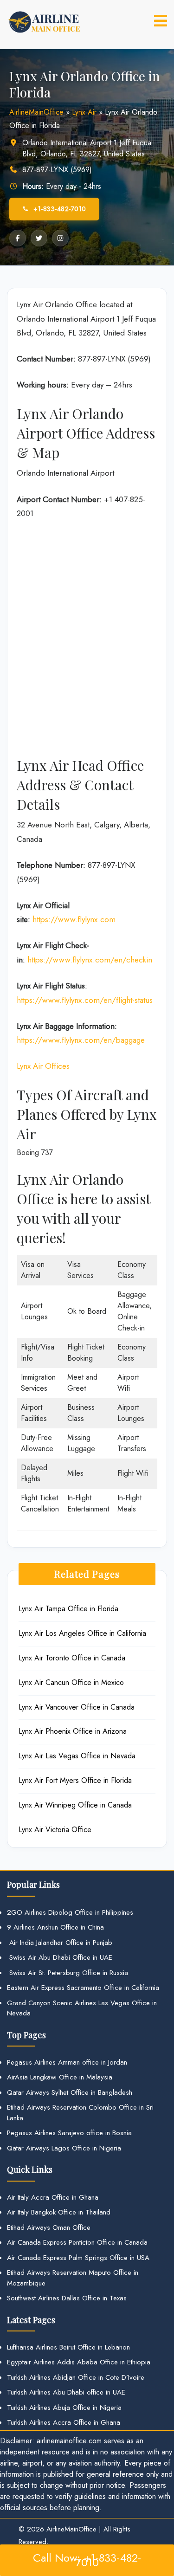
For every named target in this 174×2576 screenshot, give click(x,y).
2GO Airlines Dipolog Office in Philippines (70, 1912)
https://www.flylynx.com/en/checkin (90, 960)
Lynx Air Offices (43, 1066)
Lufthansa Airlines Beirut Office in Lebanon (68, 2347)
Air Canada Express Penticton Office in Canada (77, 2242)
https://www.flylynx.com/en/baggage (81, 1040)
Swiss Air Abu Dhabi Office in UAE (60, 1957)
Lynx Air (84, 112)
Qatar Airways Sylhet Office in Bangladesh (70, 2092)
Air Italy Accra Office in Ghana (53, 2197)
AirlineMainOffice (36, 112)
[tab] (161, 21)
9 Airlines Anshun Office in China (55, 1927)
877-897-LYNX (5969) (57, 170)
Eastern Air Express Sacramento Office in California (83, 1988)
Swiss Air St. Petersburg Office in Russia (68, 1973)
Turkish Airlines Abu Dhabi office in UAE (66, 2392)
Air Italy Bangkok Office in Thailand (59, 2212)
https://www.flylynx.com (74, 919)
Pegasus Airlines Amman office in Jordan (67, 2062)
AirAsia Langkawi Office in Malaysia (60, 2077)
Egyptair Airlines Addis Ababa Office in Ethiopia (79, 2362)
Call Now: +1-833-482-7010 (87, 2560)
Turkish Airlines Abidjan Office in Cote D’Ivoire (76, 2377)
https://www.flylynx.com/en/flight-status (85, 1000)
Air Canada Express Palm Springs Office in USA (78, 2258)
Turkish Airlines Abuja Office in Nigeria (64, 2408)
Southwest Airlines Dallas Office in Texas (67, 2298)
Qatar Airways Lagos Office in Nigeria (64, 2148)
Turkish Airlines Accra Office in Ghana (64, 2422)
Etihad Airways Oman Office (49, 2227)
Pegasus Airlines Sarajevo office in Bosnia (69, 2133)
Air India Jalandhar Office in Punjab (60, 1943)
